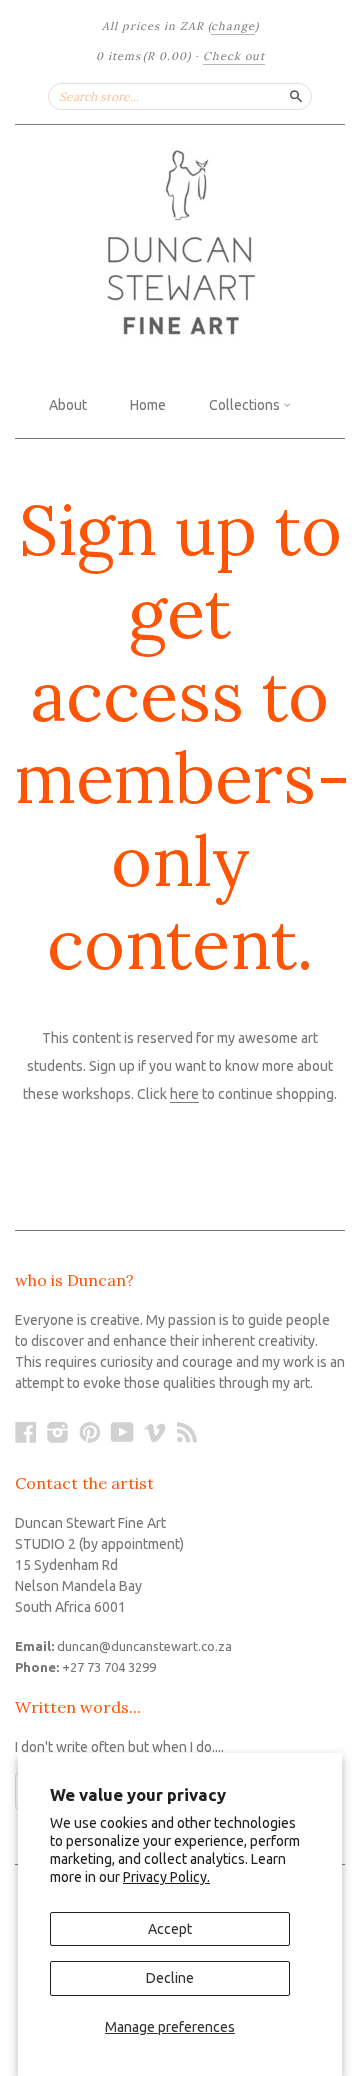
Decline (170, 1978)
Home (148, 405)
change (233, 26)
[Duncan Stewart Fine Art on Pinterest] (90, 1432)
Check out (234, 56)
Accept (170, 1929)
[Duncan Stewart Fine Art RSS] (187, 1432)
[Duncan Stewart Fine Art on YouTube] (122, 1432)
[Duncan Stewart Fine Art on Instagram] (58, 1432)
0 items (143, 56)
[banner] (180, 245)
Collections (246, 405)
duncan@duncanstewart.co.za (144, 1646)
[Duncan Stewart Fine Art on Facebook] (26, 1432)
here (184, 1094)
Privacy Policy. (166, 1877)
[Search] (296, 96)
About (68, 405)
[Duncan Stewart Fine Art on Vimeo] (155, 1432)
